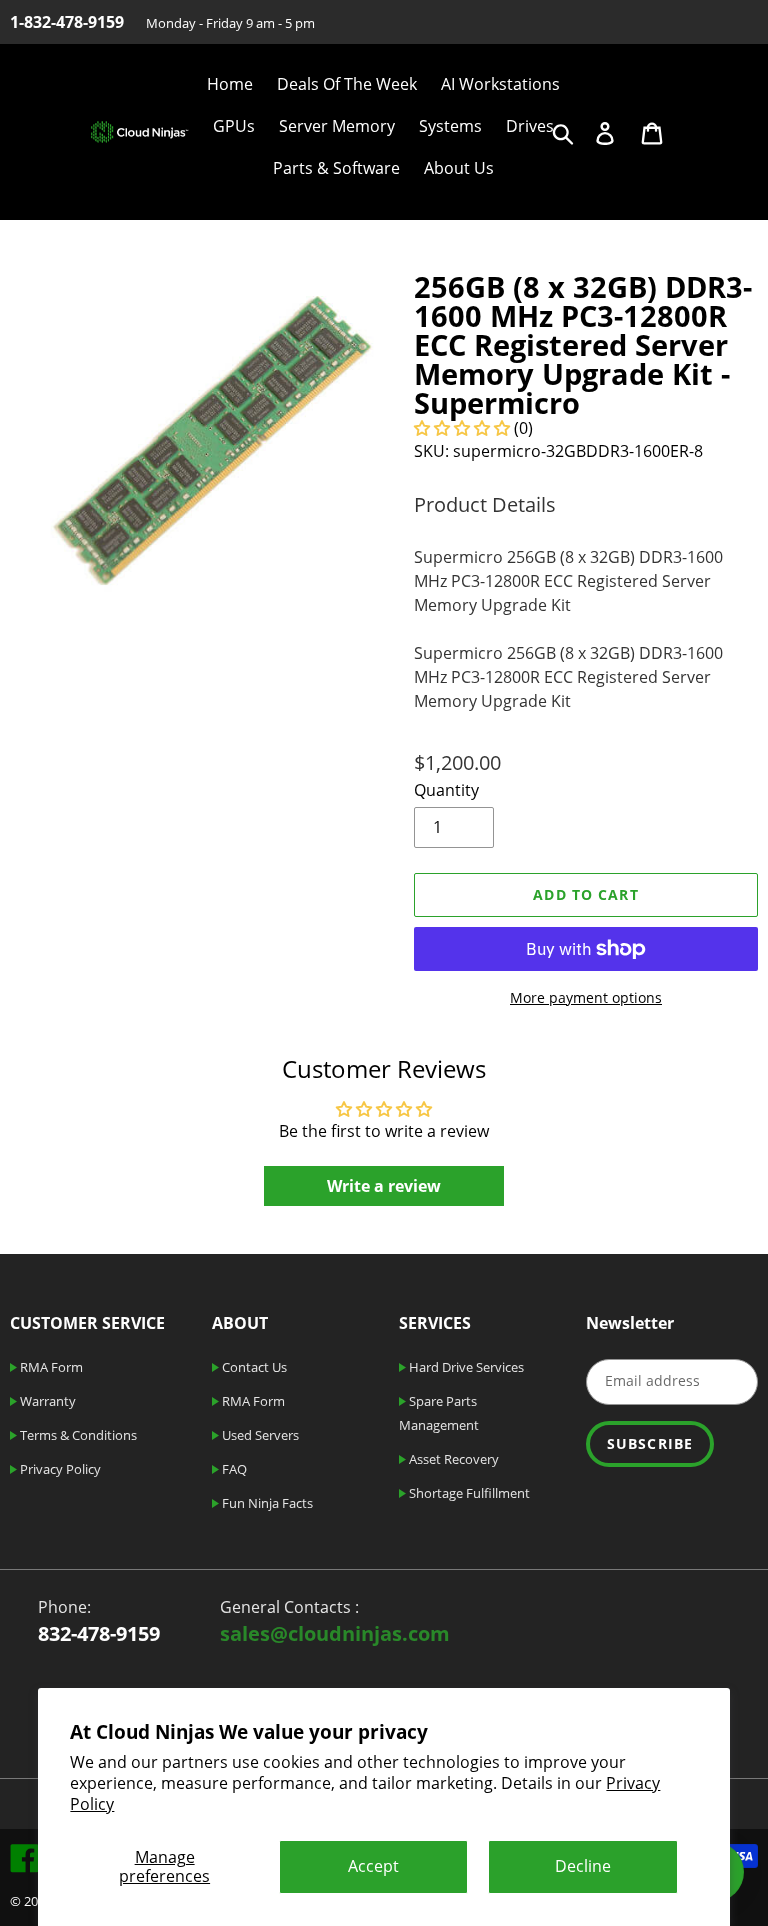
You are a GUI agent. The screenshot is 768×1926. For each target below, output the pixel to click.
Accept (373, 1866)
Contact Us (253, 1367)
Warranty (46, 1401)
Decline (583, 1866)
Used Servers (259, 1435)
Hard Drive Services (465, 1367)
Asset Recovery (452, 1459)
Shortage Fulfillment (468, 1493)
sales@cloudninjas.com (335, 1633)
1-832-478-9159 (67, 22)
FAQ (233, 1469)
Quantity (446, 790)
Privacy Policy (59, 1469)
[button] (462, 428)
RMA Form (50, 1367)
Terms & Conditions (77, 1435)
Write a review (384, 1186)
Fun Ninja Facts (266, 1503)
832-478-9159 (99, 1633)
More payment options (586, 997)
